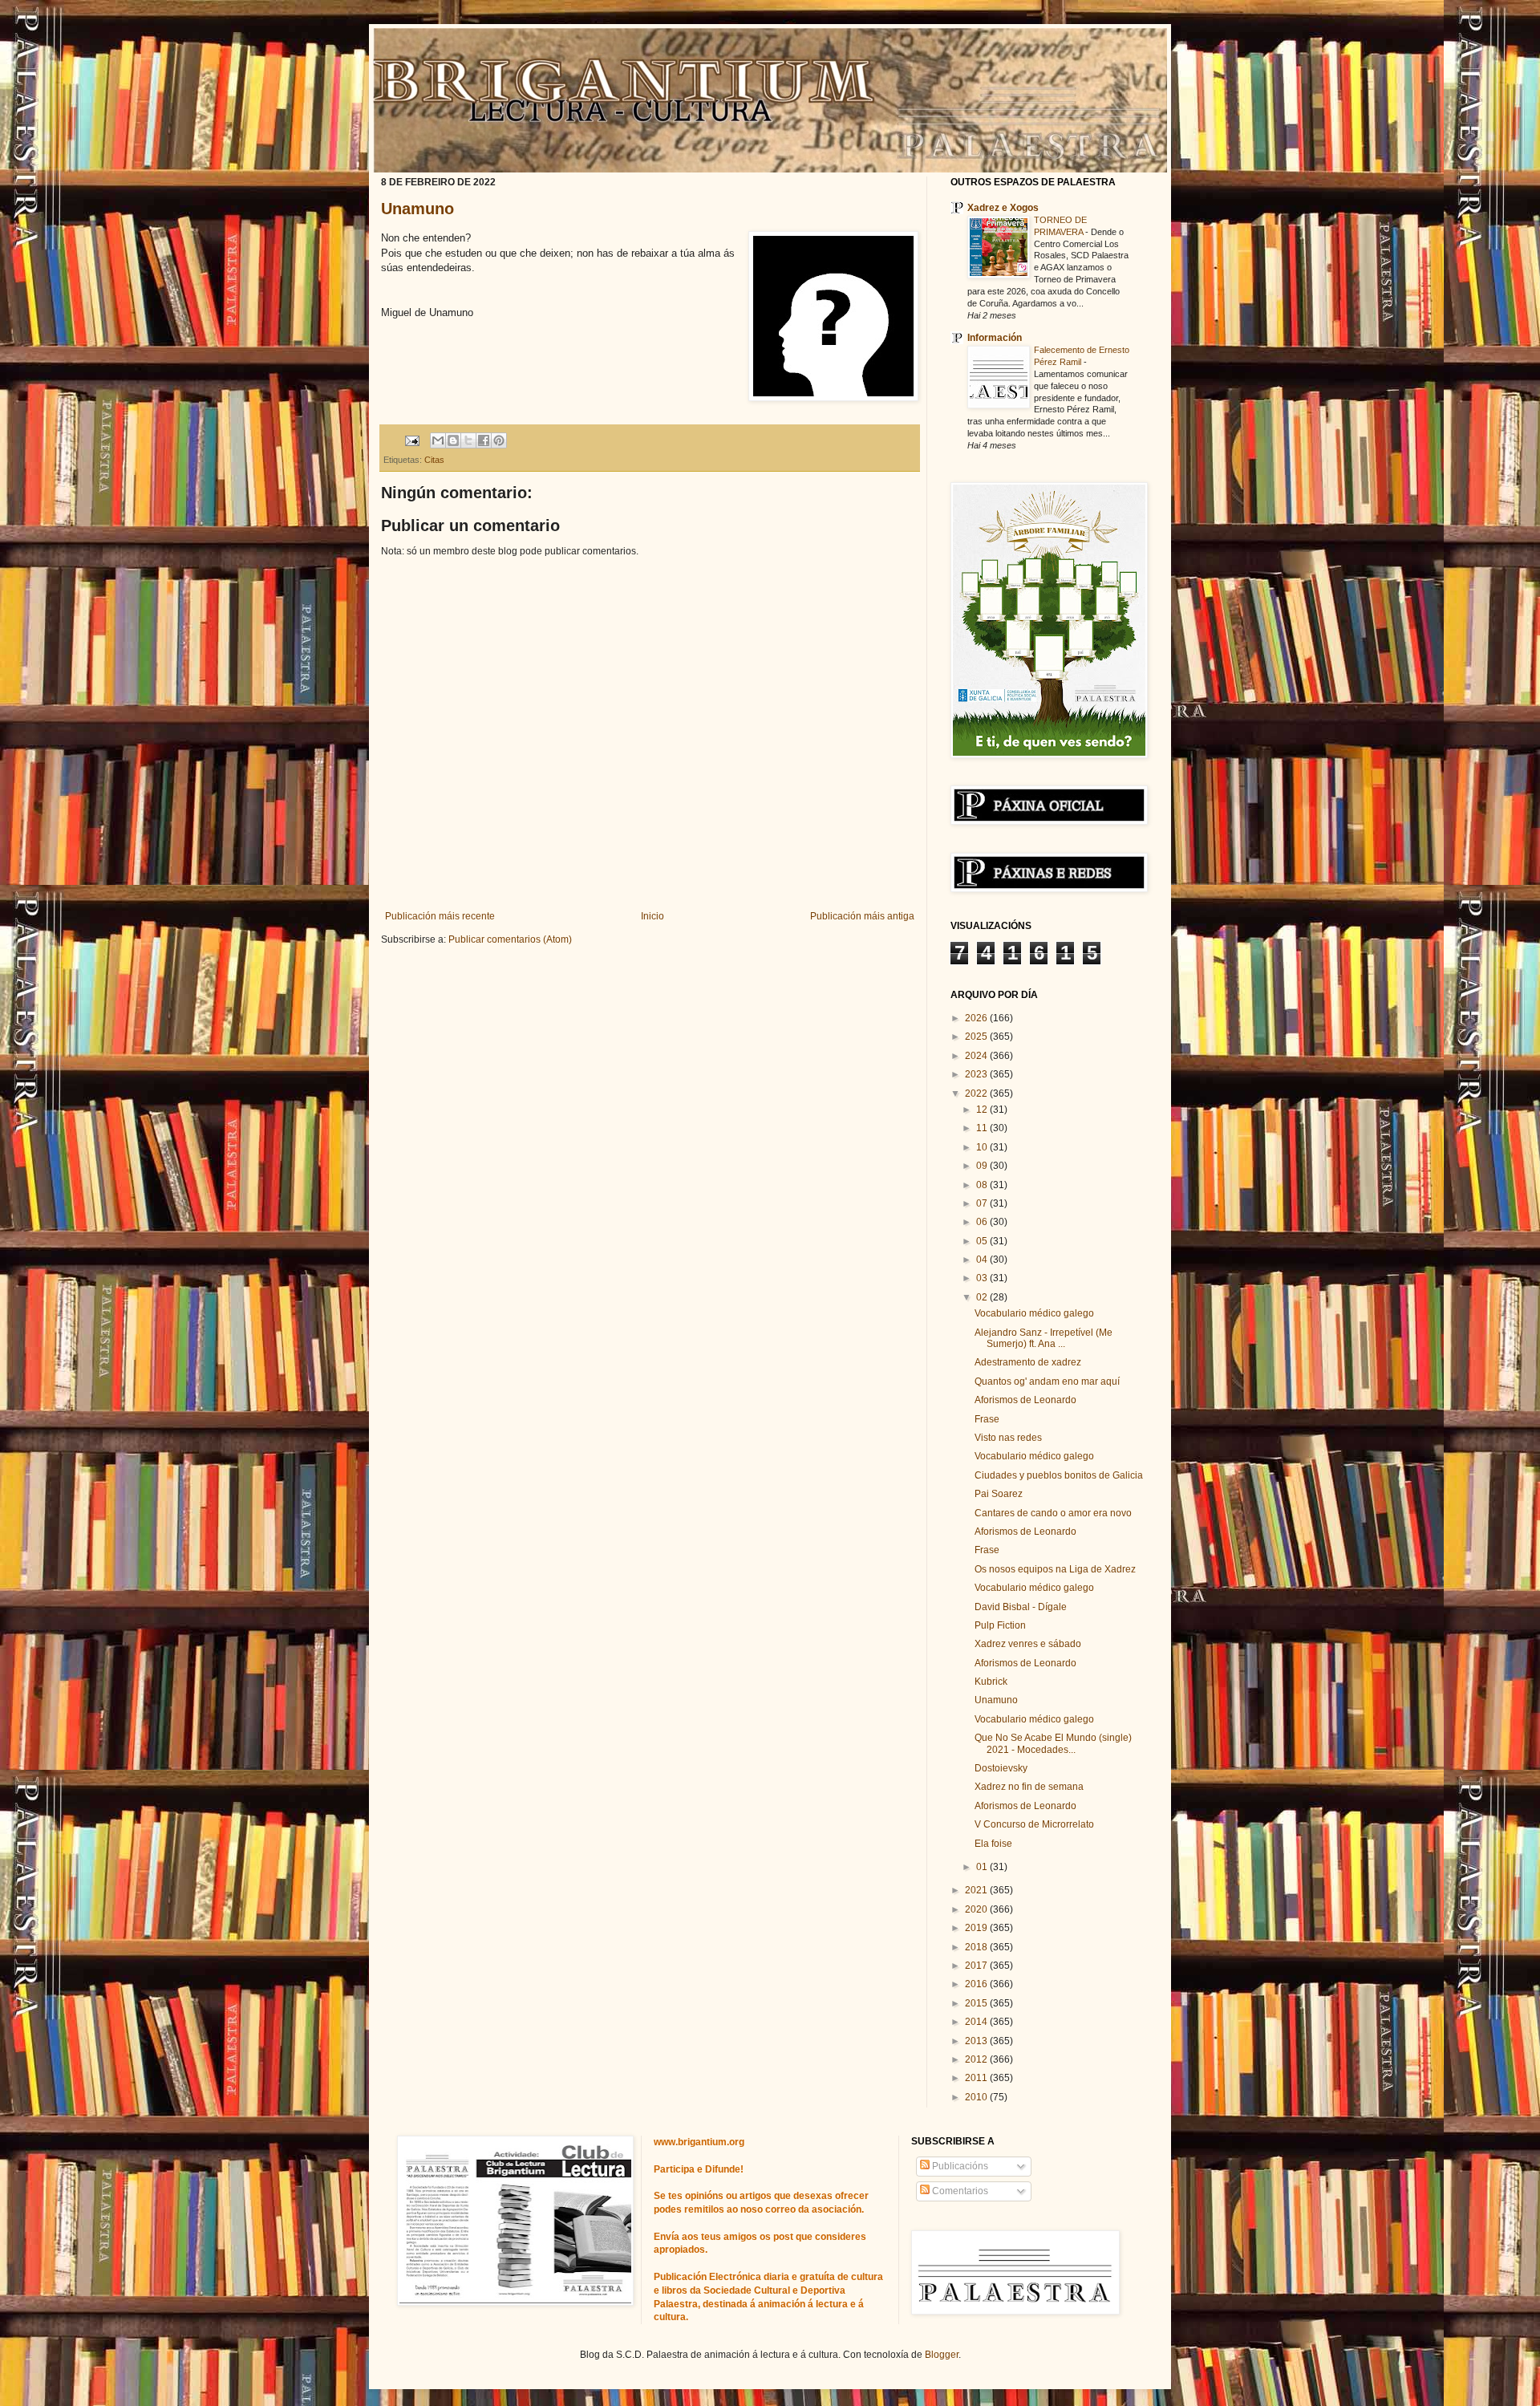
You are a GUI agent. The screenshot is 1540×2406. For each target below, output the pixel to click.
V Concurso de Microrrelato (1034, 1824)
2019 (977, 1928)
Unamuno (417, 209)
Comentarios (959, 2191)
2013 (977, 2041)
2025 (977, 1037)
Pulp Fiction (1000, 1625)
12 (983, 1110)
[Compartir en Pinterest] (499, 440)
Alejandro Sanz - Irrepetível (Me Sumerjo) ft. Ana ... (1044, 1338)
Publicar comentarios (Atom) (510, 939)
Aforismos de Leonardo (1025, 1400)
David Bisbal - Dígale (1021, 1607)
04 (983, 1260)
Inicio (652, 916)
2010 (977, 2097)
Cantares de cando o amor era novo (1053, 1513)
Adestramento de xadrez (1028, 1362)
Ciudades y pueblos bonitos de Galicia (1059, 1475)
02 (983, 1297)
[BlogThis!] (453, 440)
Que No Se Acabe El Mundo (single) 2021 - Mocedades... (1053, 1743)
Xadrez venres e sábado (1028, 1644)
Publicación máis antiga (862, 916)
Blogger (942, 2355)
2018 (977, 1947)
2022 (977, 1093)
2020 (977, 1909)
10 (983, 1147)
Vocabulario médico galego (1034, 1313)
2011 (977, 2078)
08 (983, 1185)
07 (983, 1203)
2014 (977, 2022)
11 (983, 1128)
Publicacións (959, 2166)
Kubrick (991, 1682)
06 (983, 1222)
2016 (977, 1984)
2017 (977, 1966)
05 (983, 1241)
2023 (977, 1074)
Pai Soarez (999, 1494)
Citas (434, 460)
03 (983, 1278)
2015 (977, 2003)
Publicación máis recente (440, 916)
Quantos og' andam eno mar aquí (1047, 1382)
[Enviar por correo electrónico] (438, 440)
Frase (987, 1419)
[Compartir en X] (468, 440)
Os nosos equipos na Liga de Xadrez (1055, 1569)
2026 (977, 1018)
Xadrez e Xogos (1003, 208)
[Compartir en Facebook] (484, 440)
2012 (977, 2059)
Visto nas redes (1008, 1438)
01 (983, 1867)
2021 (977, 1890)
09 (983, 1166)
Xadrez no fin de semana (1029, 1787)
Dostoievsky (1001, 1768)
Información (995, 338)
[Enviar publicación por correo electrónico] (411, 440)
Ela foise (993, 1844)
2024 (977, 1056)
